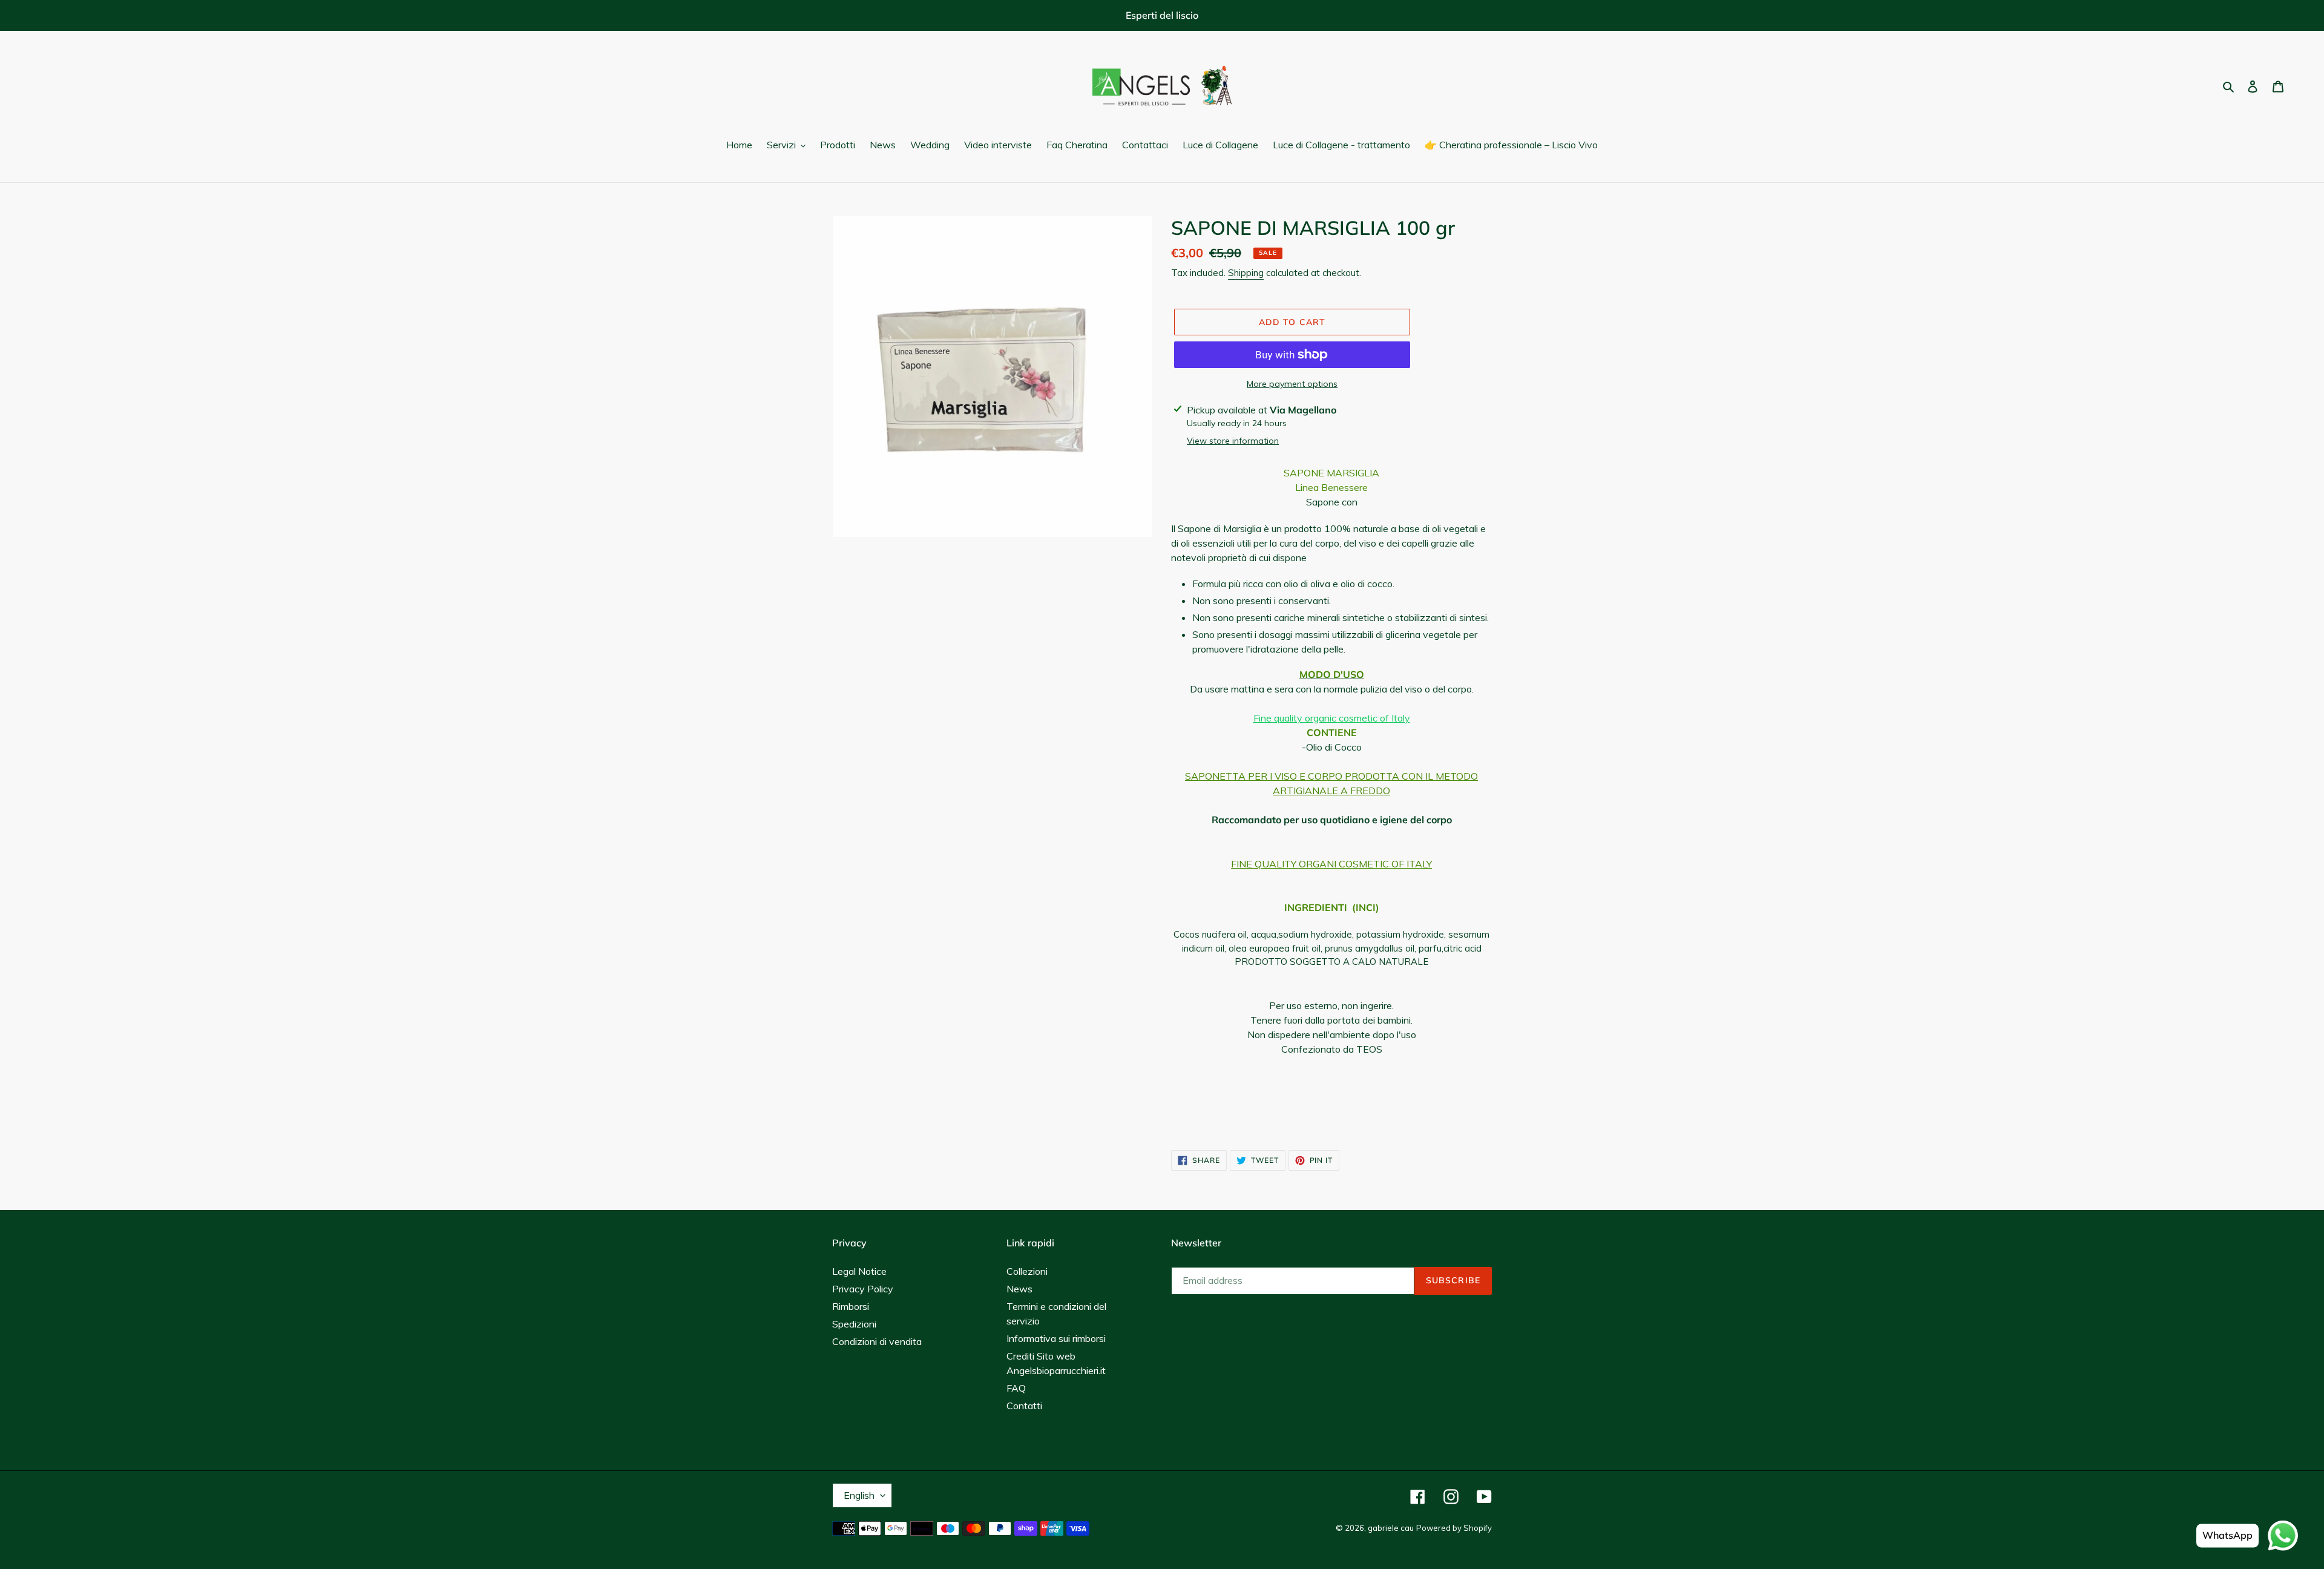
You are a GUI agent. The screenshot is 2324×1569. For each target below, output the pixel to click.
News (1019, 1289)
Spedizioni (854, 1324)
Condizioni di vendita (877, 1341)
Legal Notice (859, 1271)
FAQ (1016, 1388)
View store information (1233, 441)
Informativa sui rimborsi (1056, 1338)
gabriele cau (1391, 1528)
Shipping (1246, 273)
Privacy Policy (863, 1289)
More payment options (1292, 384)
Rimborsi (851, 1306)
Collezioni (1027, 1271)
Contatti (1024, 1406)
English (859, 1495)
